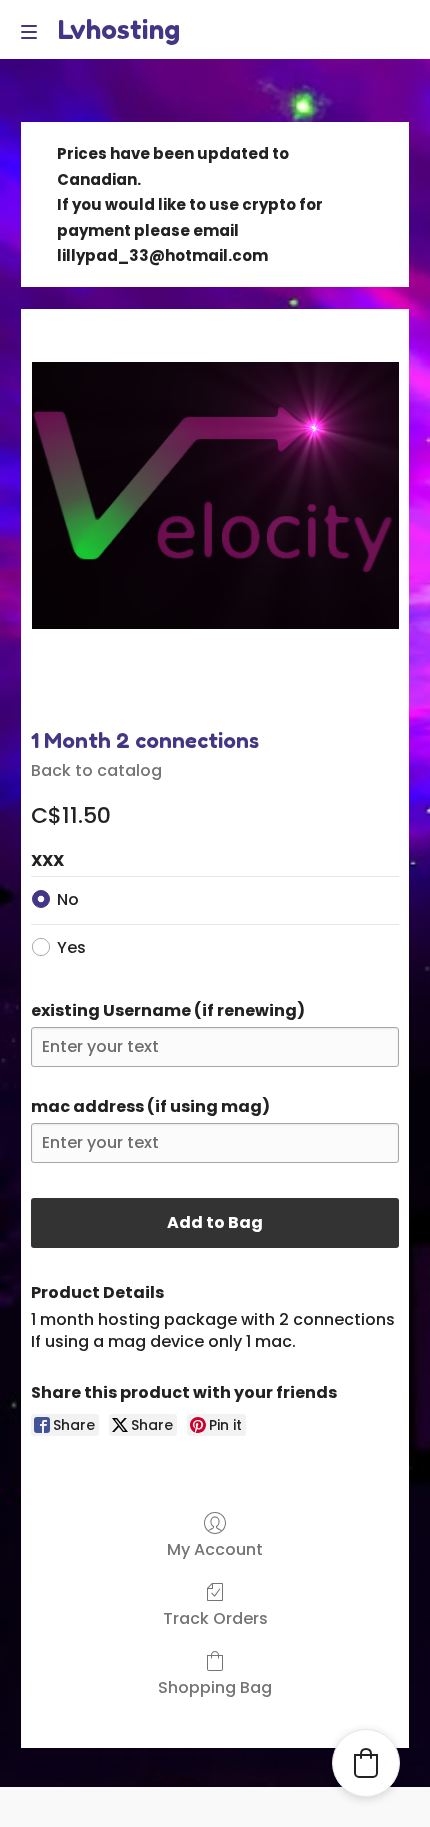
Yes (71, 947)
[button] (366, 1763)
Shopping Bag (215, 1686)
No (68, 899)
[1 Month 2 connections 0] (215, 513)
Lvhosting (118, 29)
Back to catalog (96, 770)
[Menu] (34, 32)
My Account (215, 1548)
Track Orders (215, 1617)
